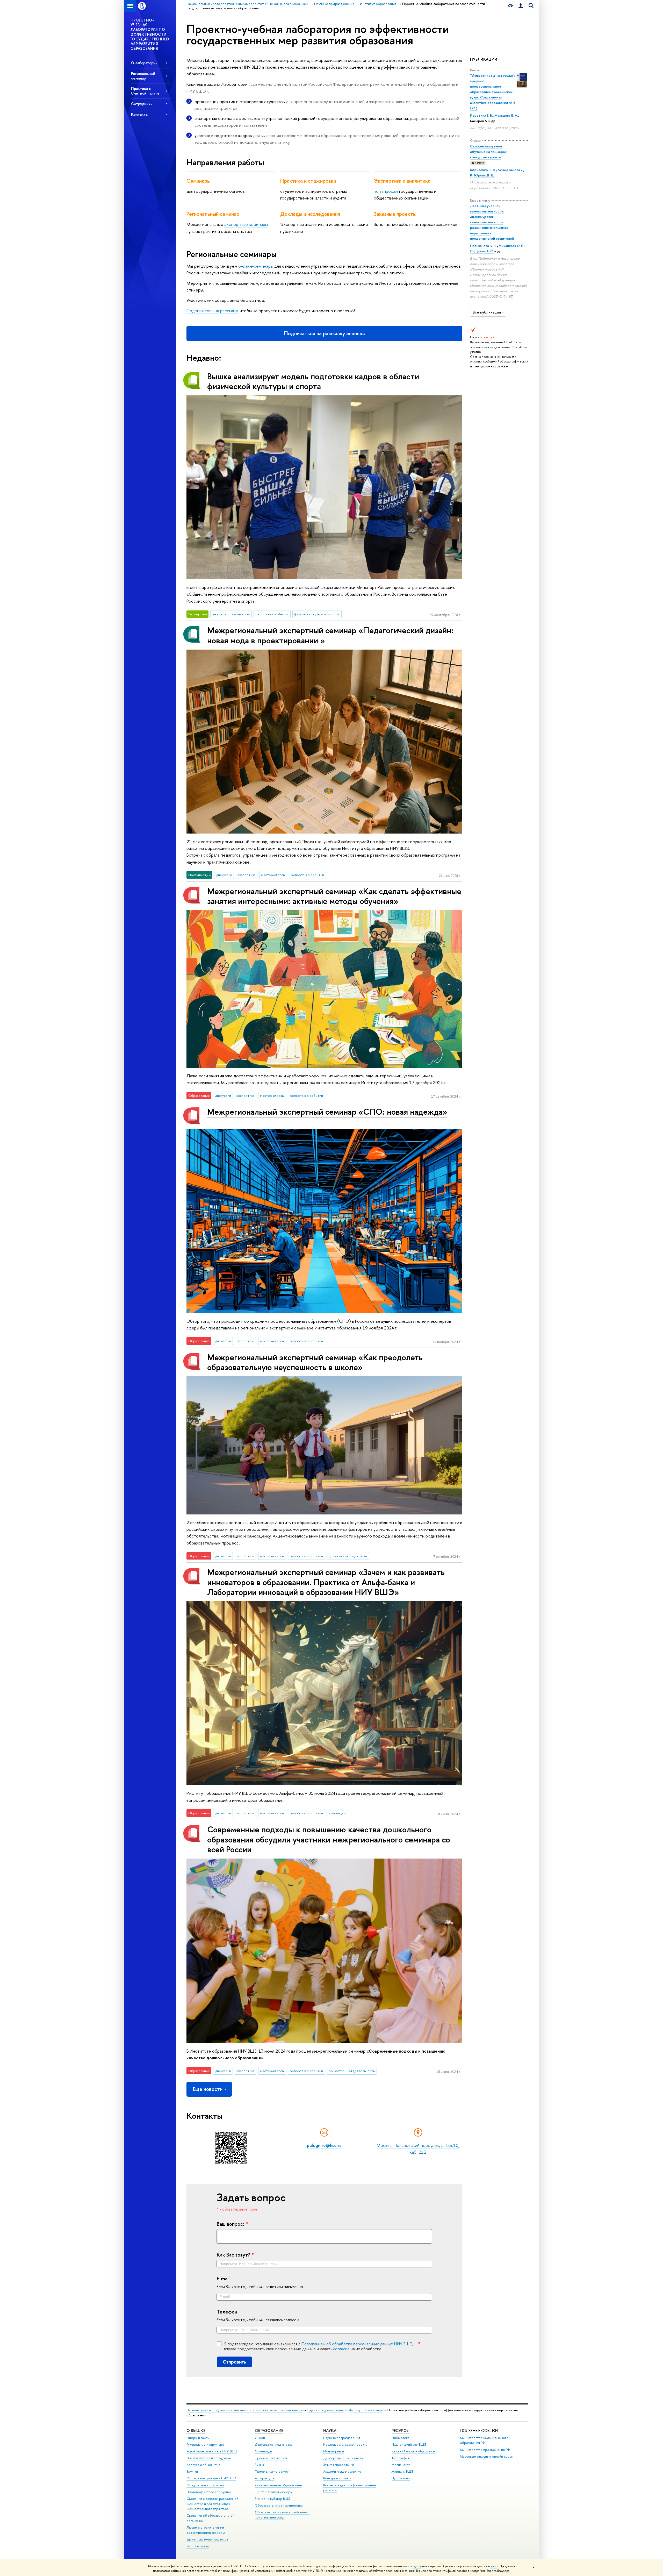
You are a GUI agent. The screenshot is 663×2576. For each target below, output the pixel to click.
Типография (401, 2458)
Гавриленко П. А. (483, 170)
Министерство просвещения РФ (485, 2450)
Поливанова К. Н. (484, 246)
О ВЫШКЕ (196, 2431)
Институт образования (366, 2410)
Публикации (401, 2478)
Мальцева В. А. (506, 115)
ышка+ (261, 2465)
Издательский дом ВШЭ (409, 2445)
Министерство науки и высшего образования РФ (484, 2440)
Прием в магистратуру (272, 2471)
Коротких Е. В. (481, 115)
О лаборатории (144, 63)
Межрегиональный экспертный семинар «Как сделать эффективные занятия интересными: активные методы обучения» (334, 896)
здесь (417, 2566)
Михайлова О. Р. (511, 246)
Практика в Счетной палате (145, 91)
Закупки (192, 2471)
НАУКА (330, 2431)
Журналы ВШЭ (403, 2471)
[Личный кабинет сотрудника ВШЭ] (521, 6)
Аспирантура (264, 2478)
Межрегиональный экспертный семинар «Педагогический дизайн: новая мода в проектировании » (330, 635)
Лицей (260, 2438)
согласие (341, 2349)
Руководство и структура (205, 2445)
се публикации (487, 312)
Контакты (140, 114)
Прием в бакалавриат (271, 2458)
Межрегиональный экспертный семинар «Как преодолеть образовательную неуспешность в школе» (315, 1362)
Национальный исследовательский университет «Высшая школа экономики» (244, 2410)
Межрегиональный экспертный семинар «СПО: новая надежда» (327, 1112)
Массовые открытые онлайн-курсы (487, 2456)
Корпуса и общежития (203, 2465)
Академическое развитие (342, 2471)
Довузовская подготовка (274, 2445)
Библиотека (400, 2438)
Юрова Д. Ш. (485, 175)
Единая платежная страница (207, 2539)
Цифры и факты (198, 2438)
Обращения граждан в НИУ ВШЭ (211, 2478)
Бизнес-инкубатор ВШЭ (273, 2499)
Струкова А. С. (482, 251)
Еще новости (208, 2089)
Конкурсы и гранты (337, 2478)
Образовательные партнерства (279, 2505)
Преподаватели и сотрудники (209, 2458)
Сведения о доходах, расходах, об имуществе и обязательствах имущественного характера (212, 2504)
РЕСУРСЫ (401, 2431)
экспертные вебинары (246, 224)
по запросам (386, 191)
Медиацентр (401, 2465)
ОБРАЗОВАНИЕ (269, 2431)
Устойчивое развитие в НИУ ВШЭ (212, 2451)
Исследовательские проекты (345, 2445)
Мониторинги (334, 2451)
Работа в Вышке (198, 2546)
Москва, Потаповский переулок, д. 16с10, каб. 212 (418, 2149)
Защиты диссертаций (339, 2465)
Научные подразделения (325, 2410)
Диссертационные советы (343, 2458)
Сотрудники (142, 104)
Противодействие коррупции (209, 2492)
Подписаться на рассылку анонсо (325, 333)
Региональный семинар (143, 76)
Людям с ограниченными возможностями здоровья (206, 2530)
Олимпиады (263, 2451)
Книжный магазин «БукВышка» (414, 2451)
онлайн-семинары (256, 266)
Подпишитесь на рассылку (212, 311)
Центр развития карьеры (274, 2492)
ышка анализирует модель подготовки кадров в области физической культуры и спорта (313, 381)
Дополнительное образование (278, 2485)
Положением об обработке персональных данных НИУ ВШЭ (357, 2344)
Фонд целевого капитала (205, 2485)
